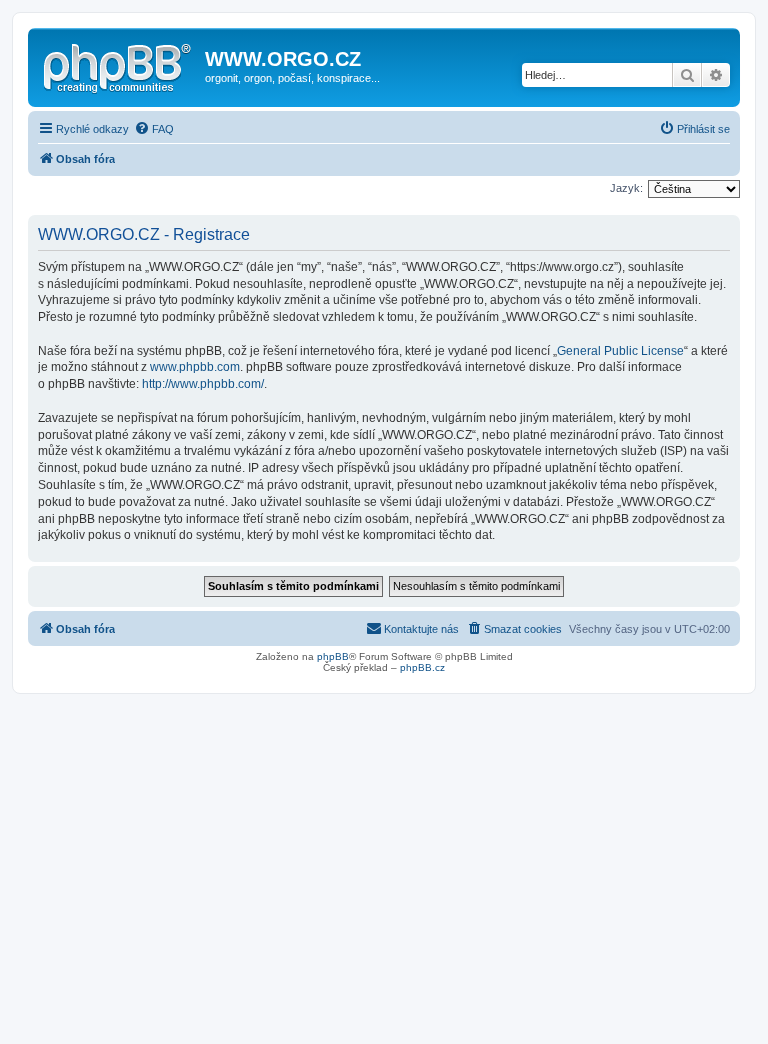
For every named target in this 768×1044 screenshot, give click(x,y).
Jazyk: (626, 188)
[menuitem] (154, 129)
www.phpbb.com (195, 367)
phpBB (333, 656)
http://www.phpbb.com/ (203, 384)
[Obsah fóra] (119, 65)
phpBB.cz (422, 667)
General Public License (620, 351)
